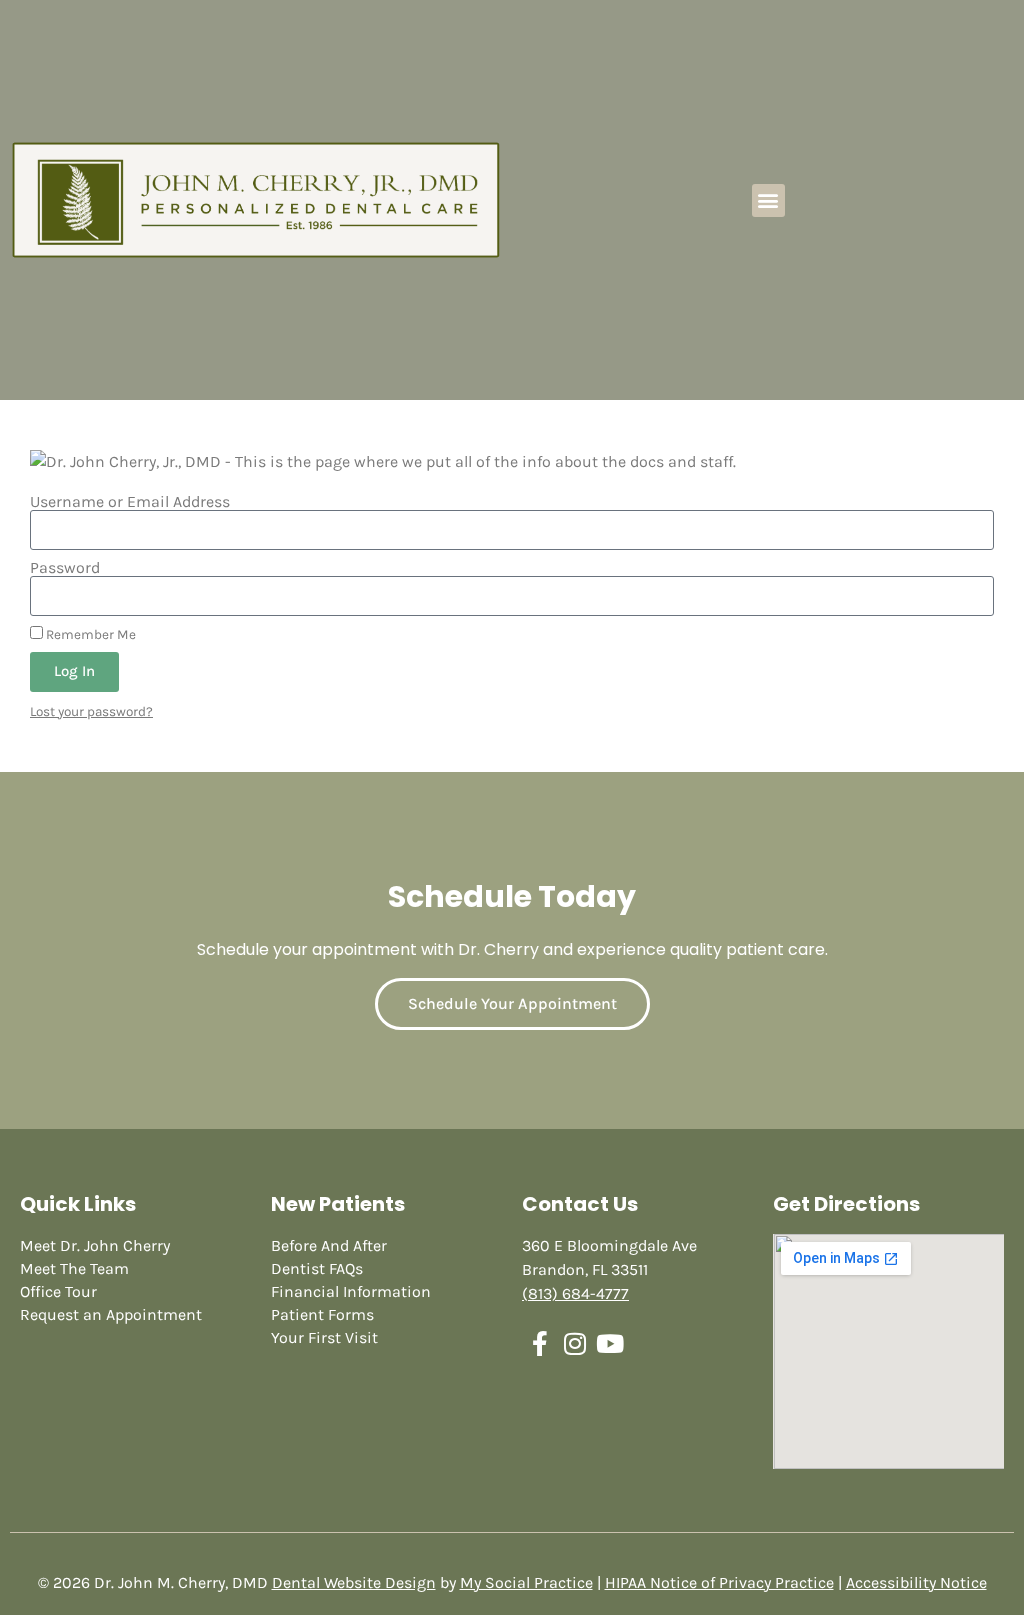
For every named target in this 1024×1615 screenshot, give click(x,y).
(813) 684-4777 (575, 1293)
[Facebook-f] (539, 1343)
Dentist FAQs (317, 1268)
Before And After (329, 1245)
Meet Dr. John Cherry (95, 1245)
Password (65, 568)
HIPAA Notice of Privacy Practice (719, 1582)
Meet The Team (74, 1268)
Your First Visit (324, 1337)
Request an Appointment (111, 1314)
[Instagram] (574, 1343)
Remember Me (89, 634)
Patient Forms (322, 1314)
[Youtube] (609, 1343)
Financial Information (351, 1291)
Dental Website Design (354, 1582)
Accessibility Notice (916, 1582)
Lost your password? (91, 711)
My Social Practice (526, 1582)
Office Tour (58, 1291)
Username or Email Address (130, 502)
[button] (768, 200)
